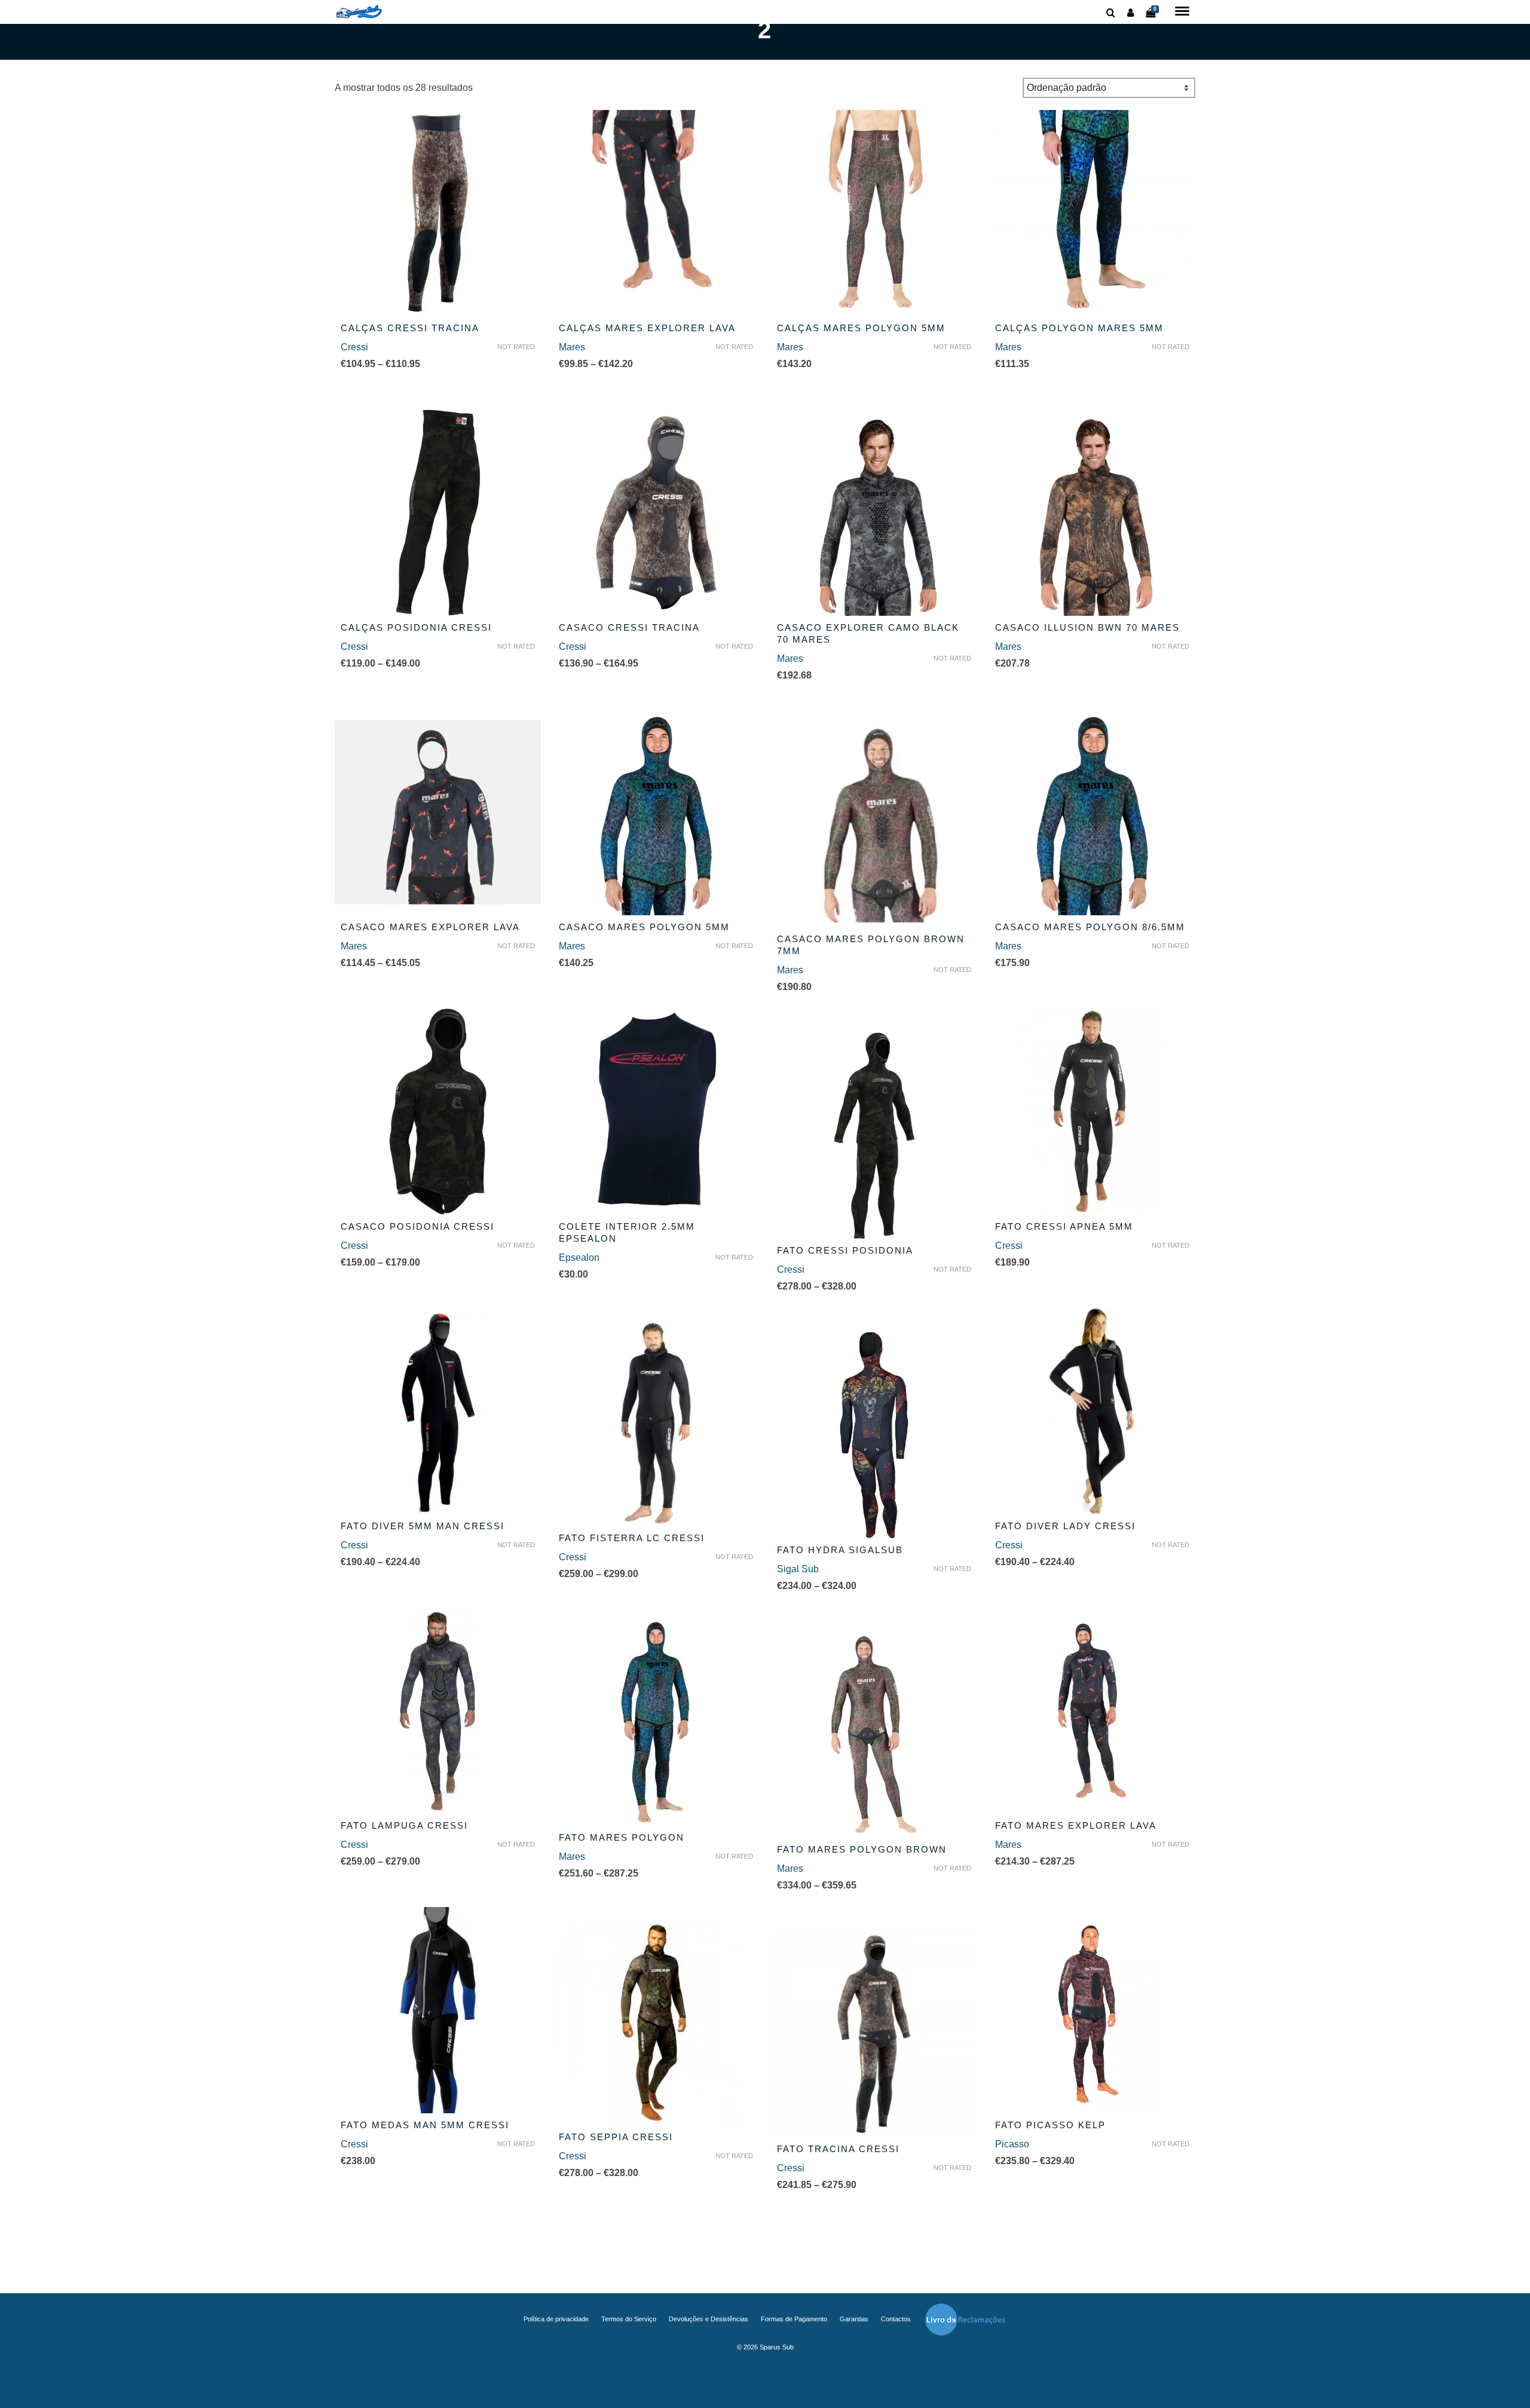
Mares (572, 347)
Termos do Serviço (629, 2319)
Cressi (354, 347)
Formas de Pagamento (794, 2319)
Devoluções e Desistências (709, 2319)
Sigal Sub (798, 1569)
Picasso (1012, 2144)
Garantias (854, 2319)
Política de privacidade (556, 2319)
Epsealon (579, 1258)
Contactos (896, 2319)
